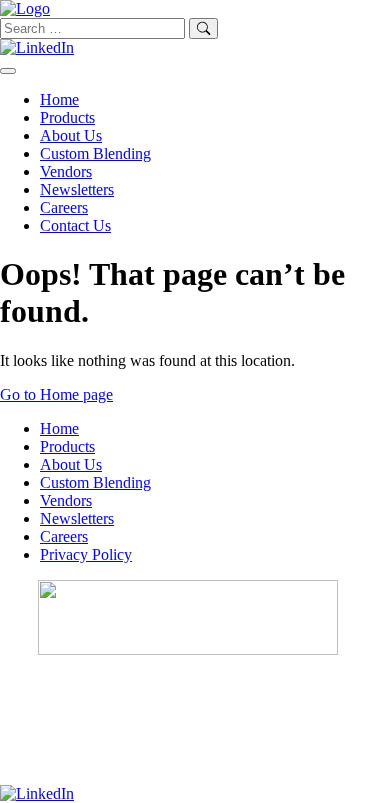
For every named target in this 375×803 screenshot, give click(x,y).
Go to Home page (56, 394)
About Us (71, 135)
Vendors (66, 171)
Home (59, 99)
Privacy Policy (86, 554)
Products (67, 117)
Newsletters (77, 189)
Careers (64, 207)
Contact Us (75, 225)
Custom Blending (95, 153)
